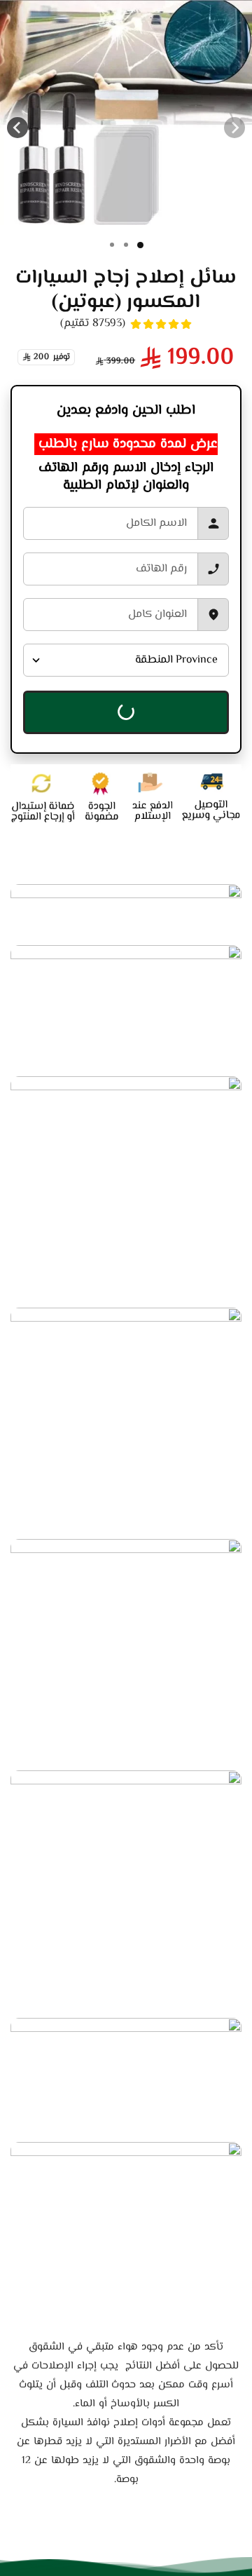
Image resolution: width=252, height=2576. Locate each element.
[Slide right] (17, 128)
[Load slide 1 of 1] (140, 245)
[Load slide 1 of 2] (126, 245)
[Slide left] (234, 128)
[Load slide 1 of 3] (112, 245)
